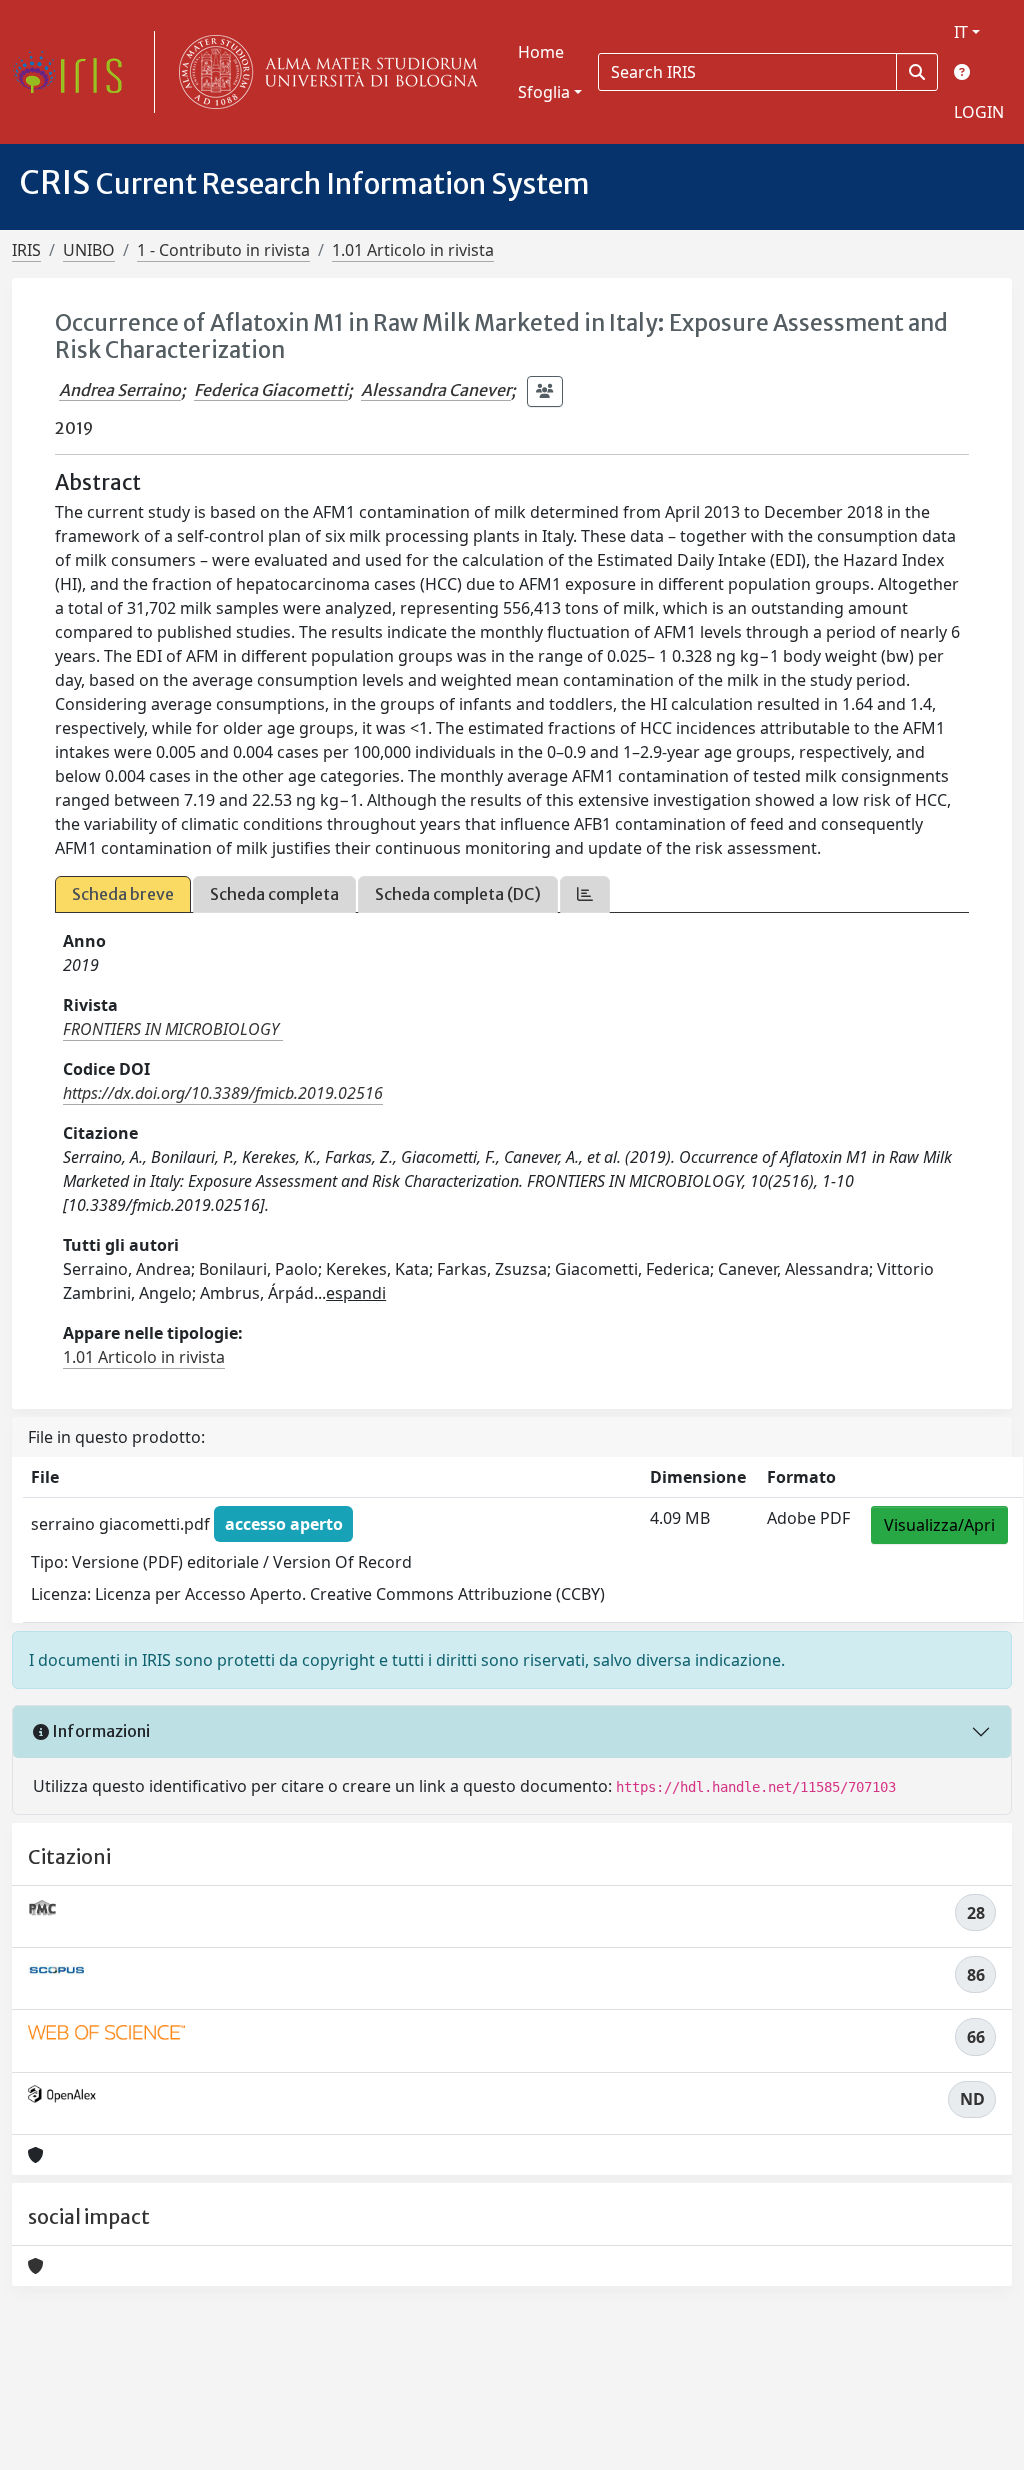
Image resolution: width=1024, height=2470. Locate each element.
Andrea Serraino (120, 390)
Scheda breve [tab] (123, 894)
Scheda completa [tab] (274, 894)
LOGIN (979, 112)
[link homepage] (75, 72)
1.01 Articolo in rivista (413, 250)
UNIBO (89, 250)
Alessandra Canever (436, 390)
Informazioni (99, 1731)
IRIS (26, 250)
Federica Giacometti (271, 390)
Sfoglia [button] (544, 92)
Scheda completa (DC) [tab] (458, 894)
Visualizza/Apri (939, 1525)
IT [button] (961, 32)
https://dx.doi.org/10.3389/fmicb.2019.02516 (223, 1093)
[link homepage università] (324, 72)
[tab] (585, 894)
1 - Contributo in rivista (223, 250)
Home (541, 52)
